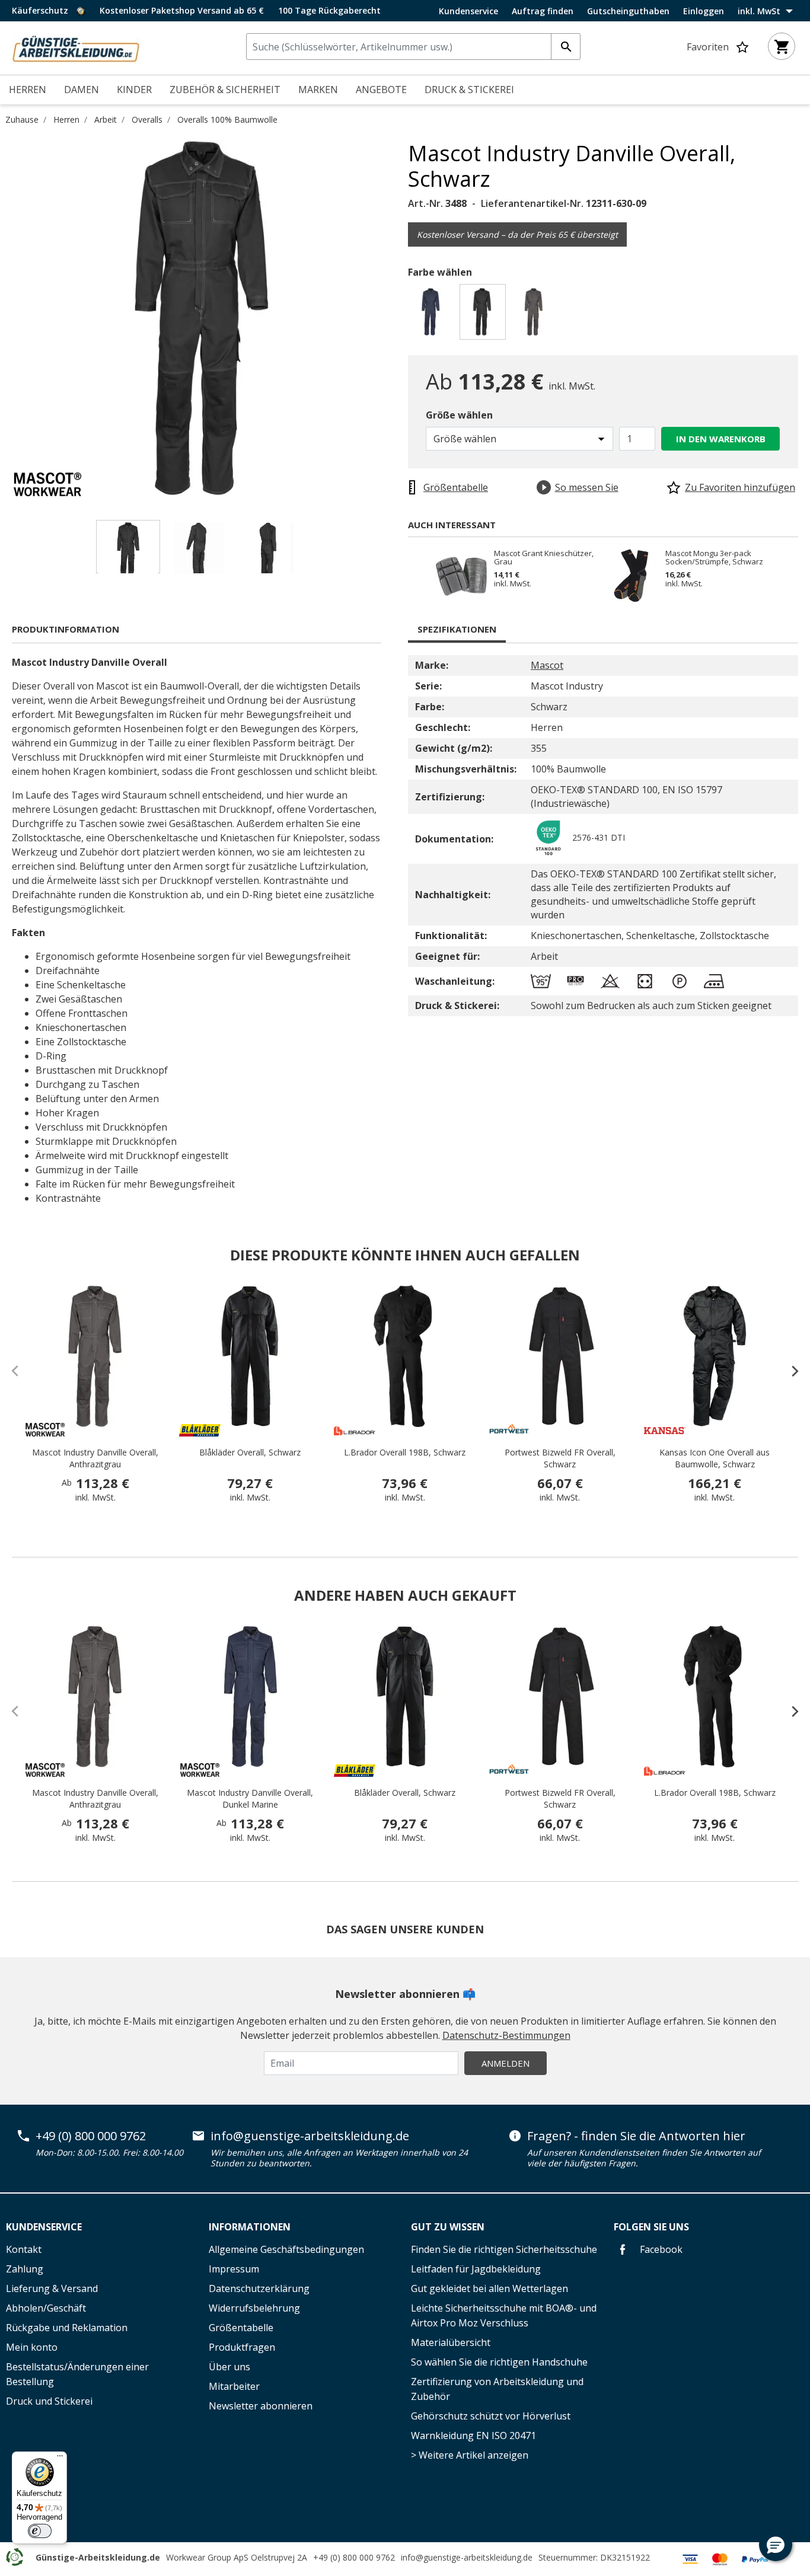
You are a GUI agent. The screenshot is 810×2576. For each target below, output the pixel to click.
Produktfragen (242, 2347)
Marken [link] (318, 90)
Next (399, 318)
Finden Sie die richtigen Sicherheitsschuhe (504, 2249)
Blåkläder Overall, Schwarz (250, 1452)
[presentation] (789, 1371)
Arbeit (106, 119)
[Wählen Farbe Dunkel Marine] (433, 315)
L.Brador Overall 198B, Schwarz (405, 1452)
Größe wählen (459, 415)
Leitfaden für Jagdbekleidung (476, 2269)
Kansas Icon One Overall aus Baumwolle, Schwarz (715, 1458)
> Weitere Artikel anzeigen (470, 2455)
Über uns (229, 2367)
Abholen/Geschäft (46, 2308)
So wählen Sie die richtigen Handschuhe (499, 2362)
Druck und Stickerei (49, 2401)
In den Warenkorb (721, 439)
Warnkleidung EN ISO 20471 (473, 2435)
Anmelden (506, 2063)
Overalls (147, 119)
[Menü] (60, 2459)
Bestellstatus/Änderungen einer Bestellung (77, 2374)
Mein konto (32, 2347)
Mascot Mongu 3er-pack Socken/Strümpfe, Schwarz (714, 557)
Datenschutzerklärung (259, 2288)
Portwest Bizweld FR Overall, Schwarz (560, 1458)
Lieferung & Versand (52, 2288)
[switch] (40, 2531)
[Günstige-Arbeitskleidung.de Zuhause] (76, 47)
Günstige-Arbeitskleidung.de (98, 2557)
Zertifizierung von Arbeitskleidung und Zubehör (497, 2389)
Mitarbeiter (234, 2386)
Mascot (547, 665)
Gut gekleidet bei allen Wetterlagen (489, 2288)
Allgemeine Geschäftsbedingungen (286, 2249)
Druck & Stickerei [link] (469, 90)
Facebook (660, 2249)
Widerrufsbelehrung (254, 2308)
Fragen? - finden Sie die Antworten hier (636, 2136)
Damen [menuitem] (82, 90)
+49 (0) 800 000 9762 (91, 2136)
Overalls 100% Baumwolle (227, 119)
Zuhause (22, 119)
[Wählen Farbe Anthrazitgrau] (536, 315)
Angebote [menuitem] (381, 90)
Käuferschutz (41, 10)
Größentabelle (241, 2328)
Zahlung (25, 2269)
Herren (66, 119)
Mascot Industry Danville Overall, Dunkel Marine (250, 1798)
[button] (776, 2545)
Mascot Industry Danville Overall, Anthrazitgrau (95, 1458)
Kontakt (24, 2249)
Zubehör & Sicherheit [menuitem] (225, 90)
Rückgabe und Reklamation (67, 2328)
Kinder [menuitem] (134, 90)
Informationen (250, 2227)
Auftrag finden (543, 11)
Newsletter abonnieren (261, 2406)
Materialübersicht (451, 2342)
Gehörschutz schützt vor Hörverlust (491, 2416)
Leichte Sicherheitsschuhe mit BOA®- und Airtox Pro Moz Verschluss (504, 2315)
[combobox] (413, 47)
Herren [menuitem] (28, 90)
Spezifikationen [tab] (457, 629)
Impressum (234, 2269)
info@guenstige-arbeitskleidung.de (310, 2136)
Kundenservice (468, 11)
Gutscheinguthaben (628, 11)
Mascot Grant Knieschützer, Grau (544, 557)
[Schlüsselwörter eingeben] (566, 47)
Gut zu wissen (448, 2227)
